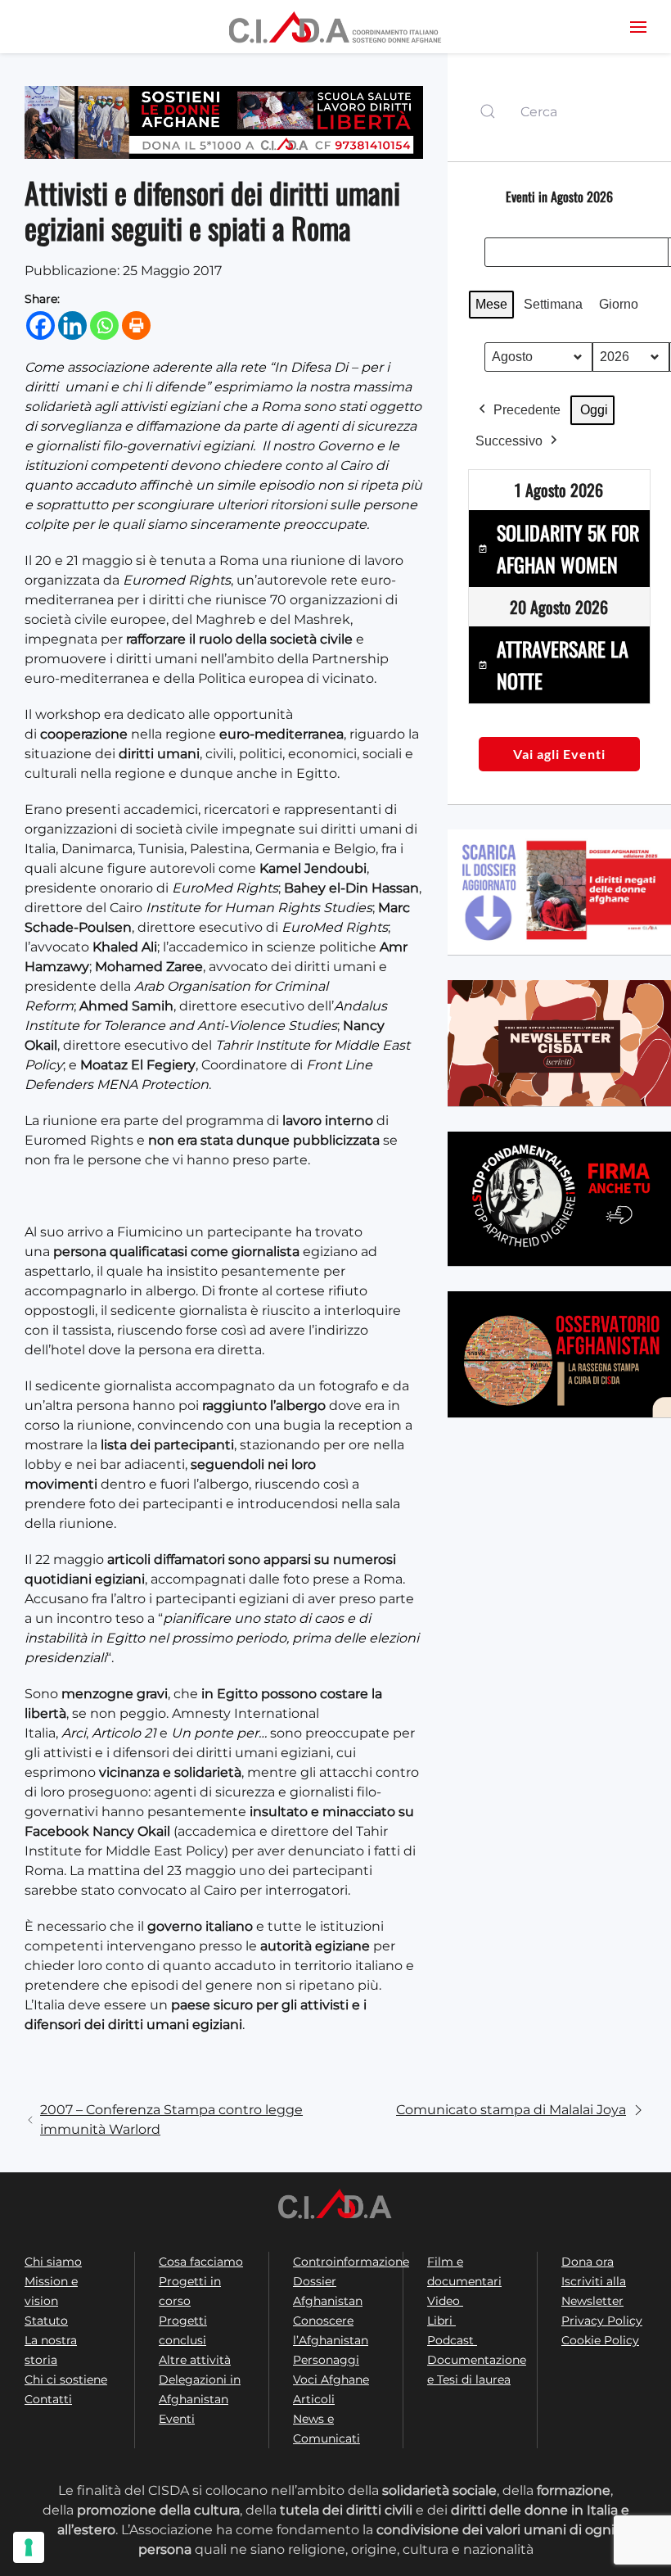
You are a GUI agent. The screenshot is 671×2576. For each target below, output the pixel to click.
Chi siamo (53, 2262)
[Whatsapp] (104, 325)
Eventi (177, 2419)
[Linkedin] (72, 325)
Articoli (314, 2399)
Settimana (553, 304)
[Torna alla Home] (335, 27)
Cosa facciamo (201, 2262)
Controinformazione (351, 2262)
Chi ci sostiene (66, 2379)
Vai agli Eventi (559, 754)
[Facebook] (41, 325)
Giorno (619, 304)
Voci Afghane (331, 2379)
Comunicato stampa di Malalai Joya (511, 2110)
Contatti (48, 2399)
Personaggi (326, 2360)
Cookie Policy (600, 2340)
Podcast (452, 2340)
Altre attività (195, 2360)
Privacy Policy (602, 2321)
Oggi (594, 410)
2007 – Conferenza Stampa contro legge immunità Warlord (171, 2120)
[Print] (136, 325)
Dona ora (588, 2262)
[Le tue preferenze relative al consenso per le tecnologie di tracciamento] (29, 2547)
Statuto (46, 2321)
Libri (441, 2321)
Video (445, 2301)
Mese (491, 304)
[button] (638, 27)
